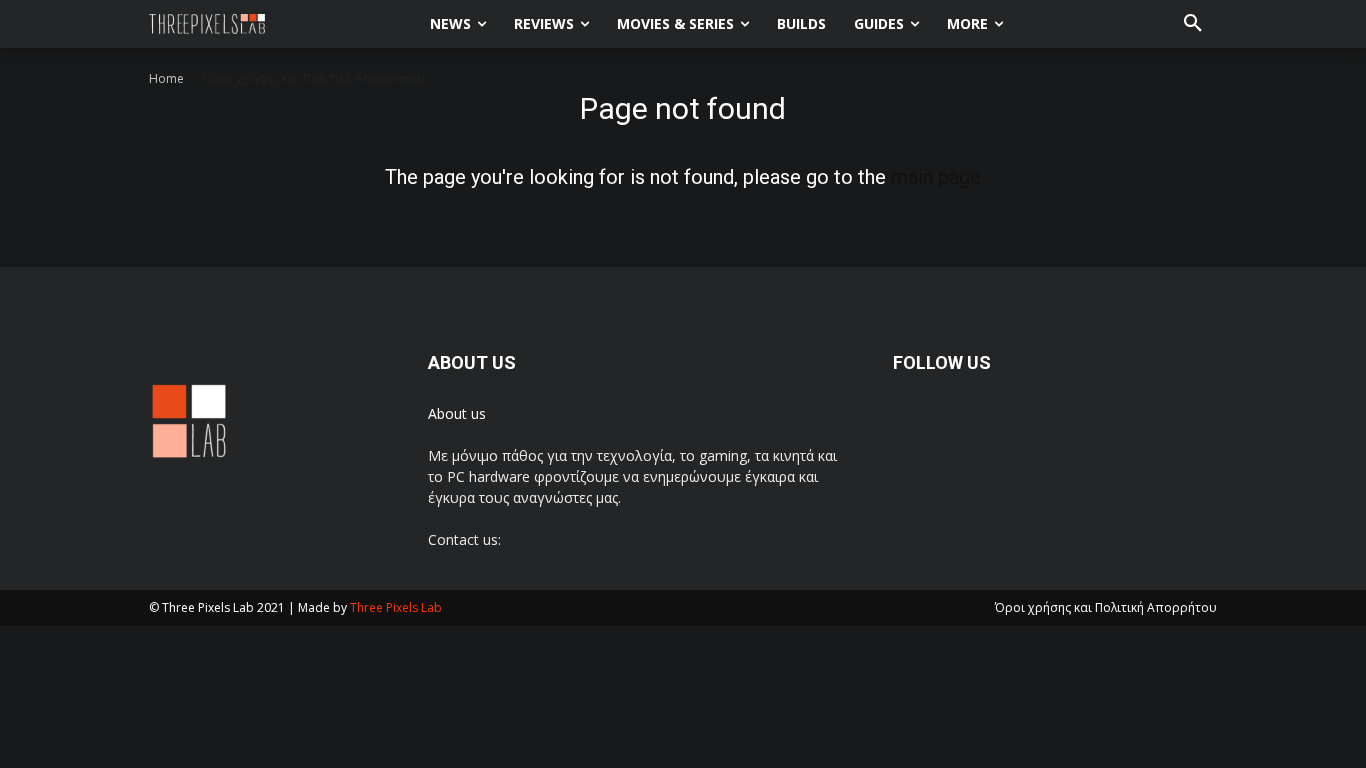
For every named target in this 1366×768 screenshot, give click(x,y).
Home (166, 78)
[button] (1193, 24)
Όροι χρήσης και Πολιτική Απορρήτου (1106, 607)
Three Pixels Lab (396, 607)
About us (457, 413)
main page (936, 177)
